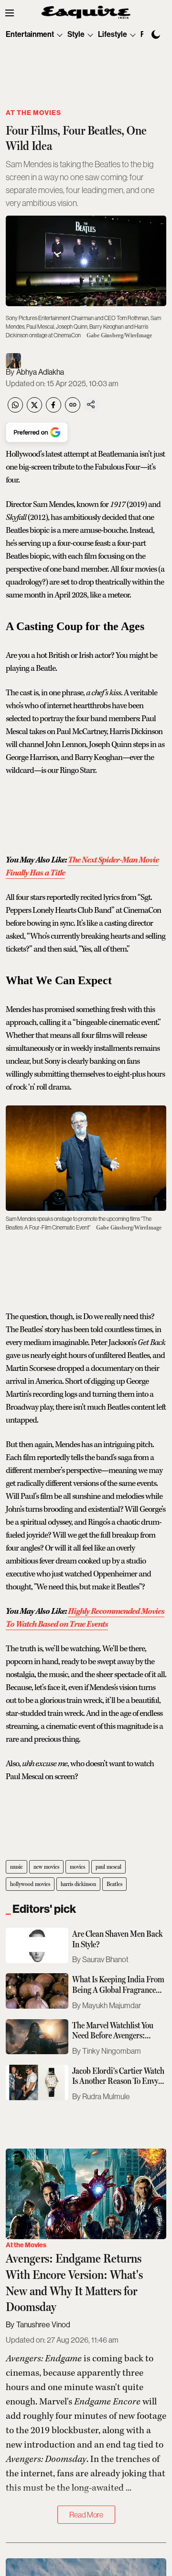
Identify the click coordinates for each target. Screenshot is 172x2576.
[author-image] (13, 361)
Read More (86, 2515)
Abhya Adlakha (40, 372)
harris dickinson (78, 1884)
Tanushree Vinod (43, 2325)
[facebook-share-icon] (54, 410)
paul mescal (108, 1867)
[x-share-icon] (34, 410)
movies (77, 1867)
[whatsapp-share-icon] (15, 410)
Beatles (114, 1884)
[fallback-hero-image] (37, 1945)
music (16, 1867)
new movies (46, 1867)
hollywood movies (30, 1884)
